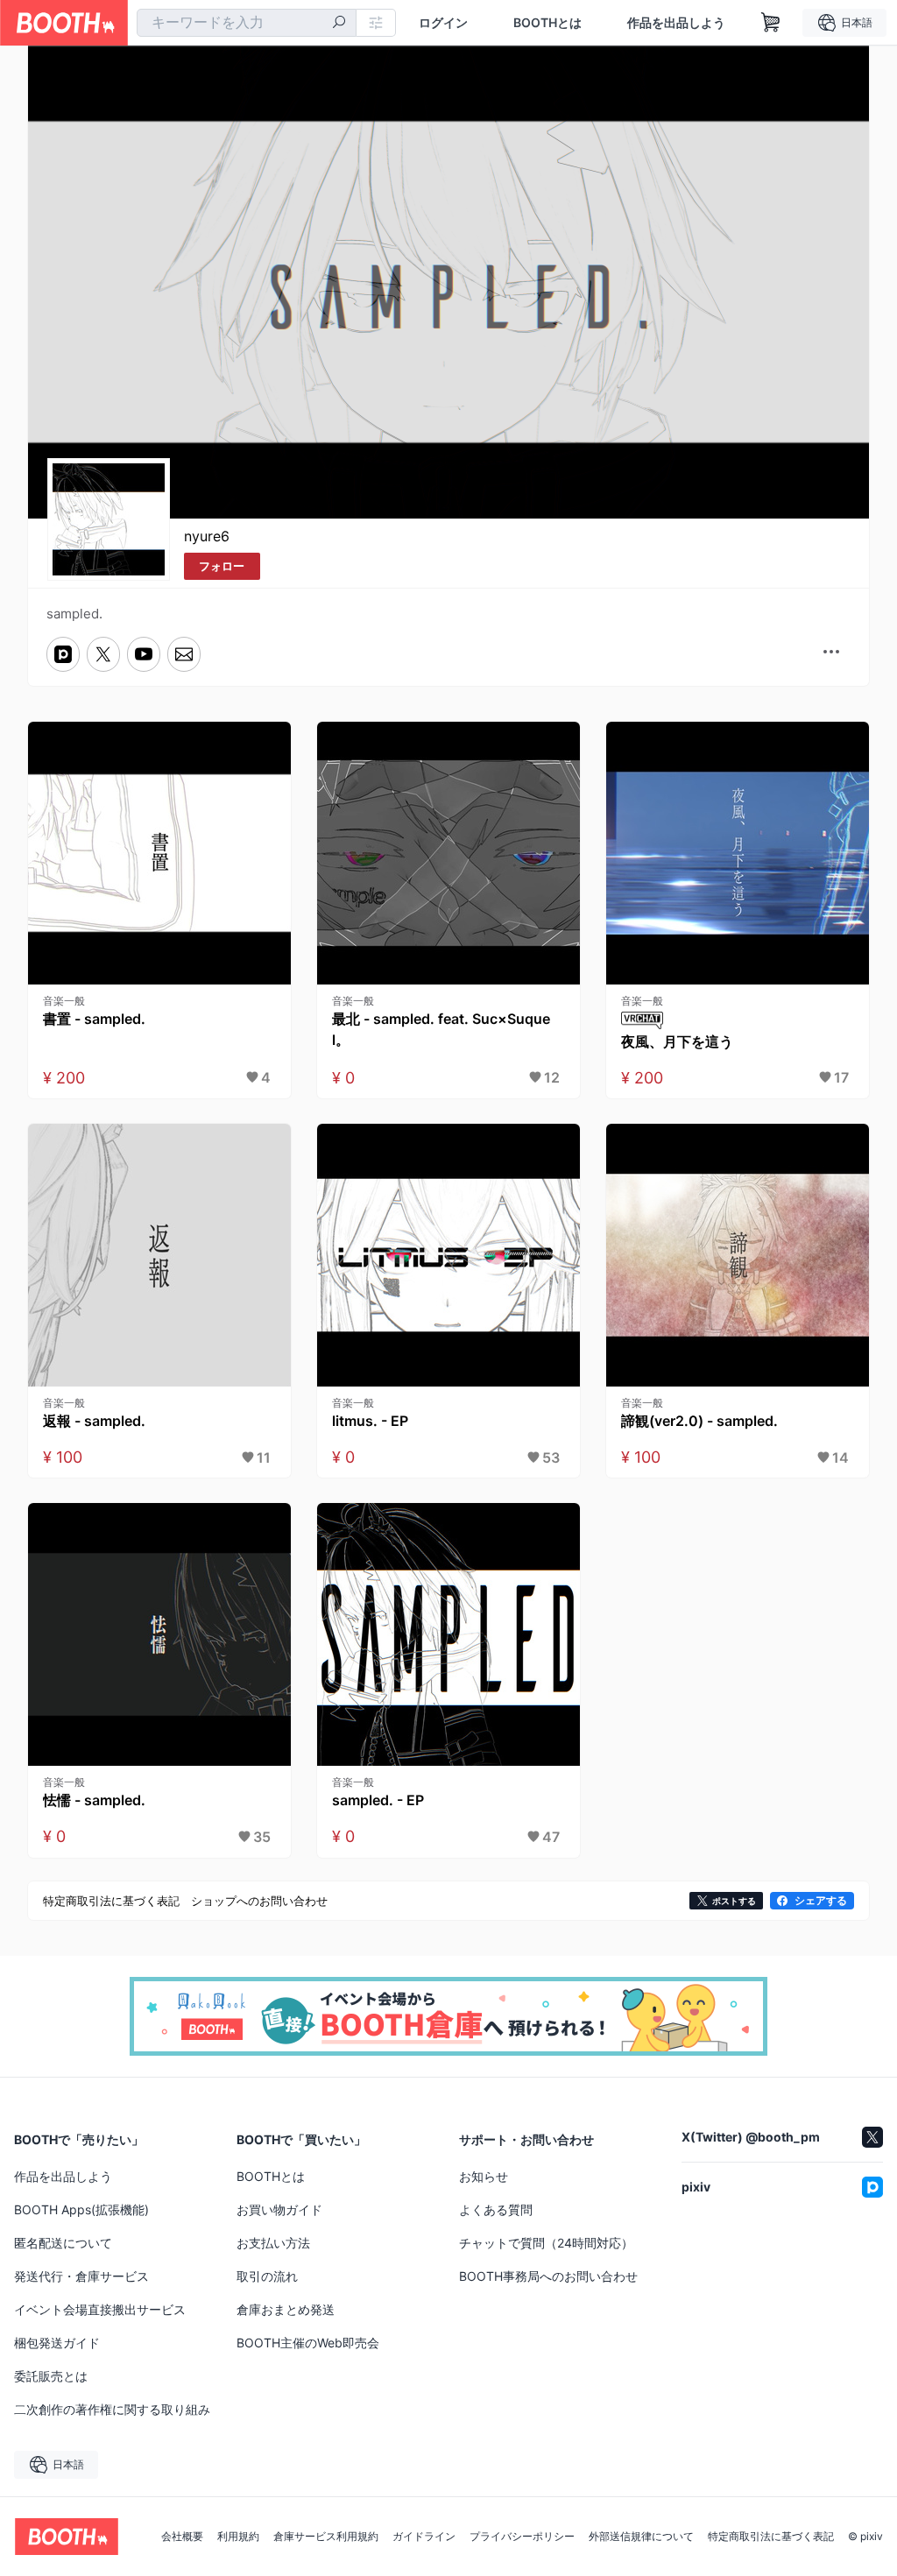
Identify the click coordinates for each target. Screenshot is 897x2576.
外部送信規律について (641, 2537)
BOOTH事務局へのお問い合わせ (548, 2276)
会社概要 (182, 2537)
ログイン (443, 23)
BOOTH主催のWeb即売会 (308, 2343)
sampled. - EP (378, 1800)
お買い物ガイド (279, 2209)
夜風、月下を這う (677, 1041)
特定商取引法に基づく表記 (771, 2537)
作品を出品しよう (676, 23)
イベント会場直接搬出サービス (100, 2309)
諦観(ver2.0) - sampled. (699, 1421)
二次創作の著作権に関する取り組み (112, 2409)
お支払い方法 (273, 2243)
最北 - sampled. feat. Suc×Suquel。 (441, 1029)
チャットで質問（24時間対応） (546, 2243)
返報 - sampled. (94, 1421)
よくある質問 (496, 2209)
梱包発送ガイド (57, 2343)
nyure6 (207, 536)
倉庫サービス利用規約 (326, 2537)
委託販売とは (51, 2376)
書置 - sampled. (94, 1019)
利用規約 (238, 2537)
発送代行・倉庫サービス (81, 2276)
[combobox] (247, 23)
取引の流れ (267, 2276)
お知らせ (484, 2176)
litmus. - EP (370, 1421)
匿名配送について (63, 2243)
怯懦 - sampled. (94, 1800)
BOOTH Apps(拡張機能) (81, 2209)
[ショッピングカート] (771, 23)
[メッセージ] (184, 654)
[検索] (339, 24)
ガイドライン (424, 2537)
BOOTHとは (547, 23)
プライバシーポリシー (522, 2537)
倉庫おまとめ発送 (286, 2309)
